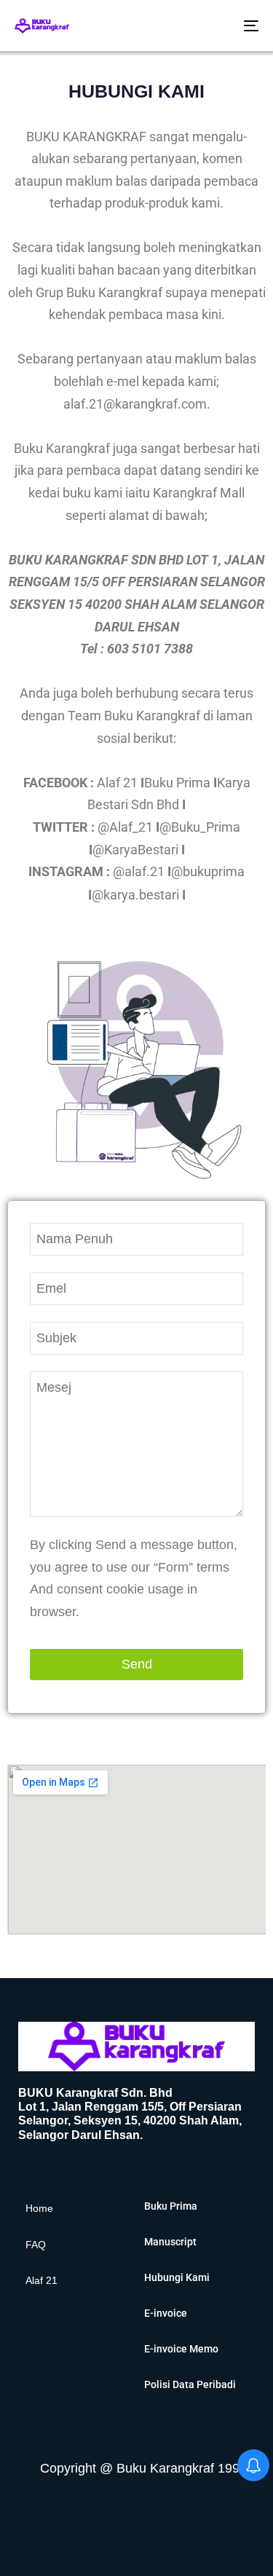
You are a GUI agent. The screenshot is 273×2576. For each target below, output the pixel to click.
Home (39, 2208)
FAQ (36, 2245)
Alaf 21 (41, 2280)
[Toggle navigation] (218, 25)
